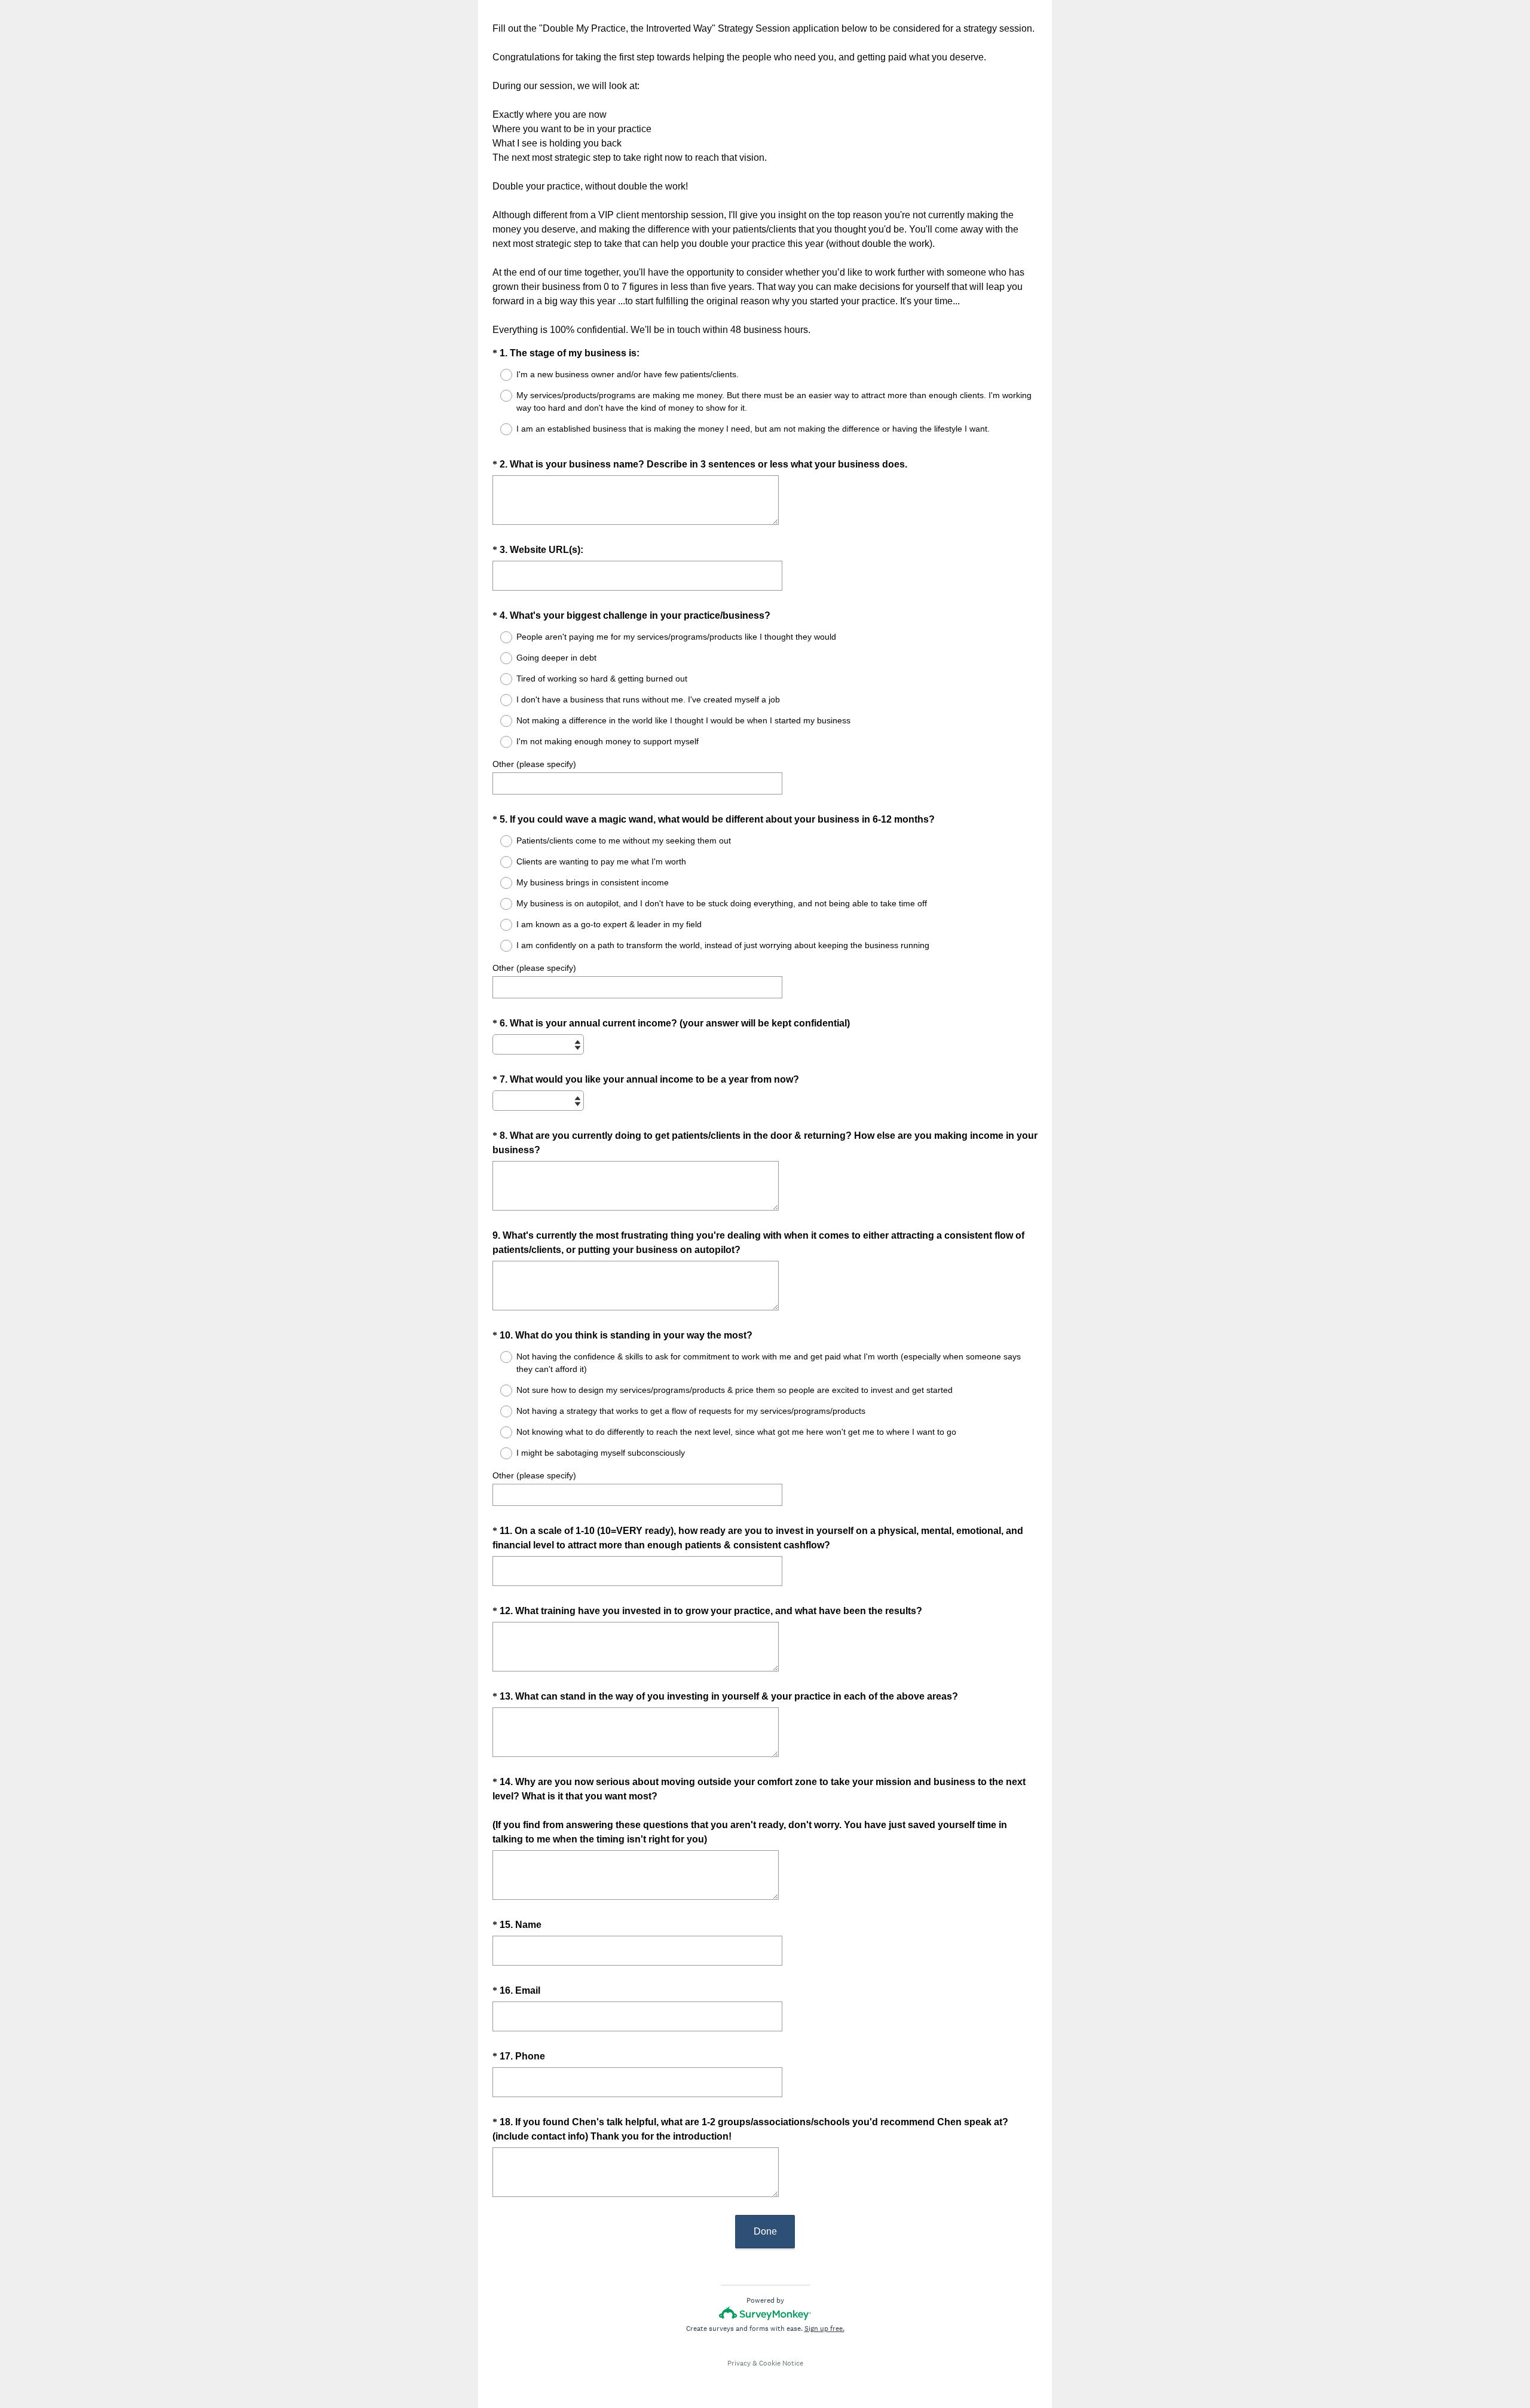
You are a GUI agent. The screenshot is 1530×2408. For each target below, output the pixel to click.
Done (765, 2231)
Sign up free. (824, 2328)
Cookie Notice (781, 2363)
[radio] (498, 375)
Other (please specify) (534, 764)
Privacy (739, 2363)
